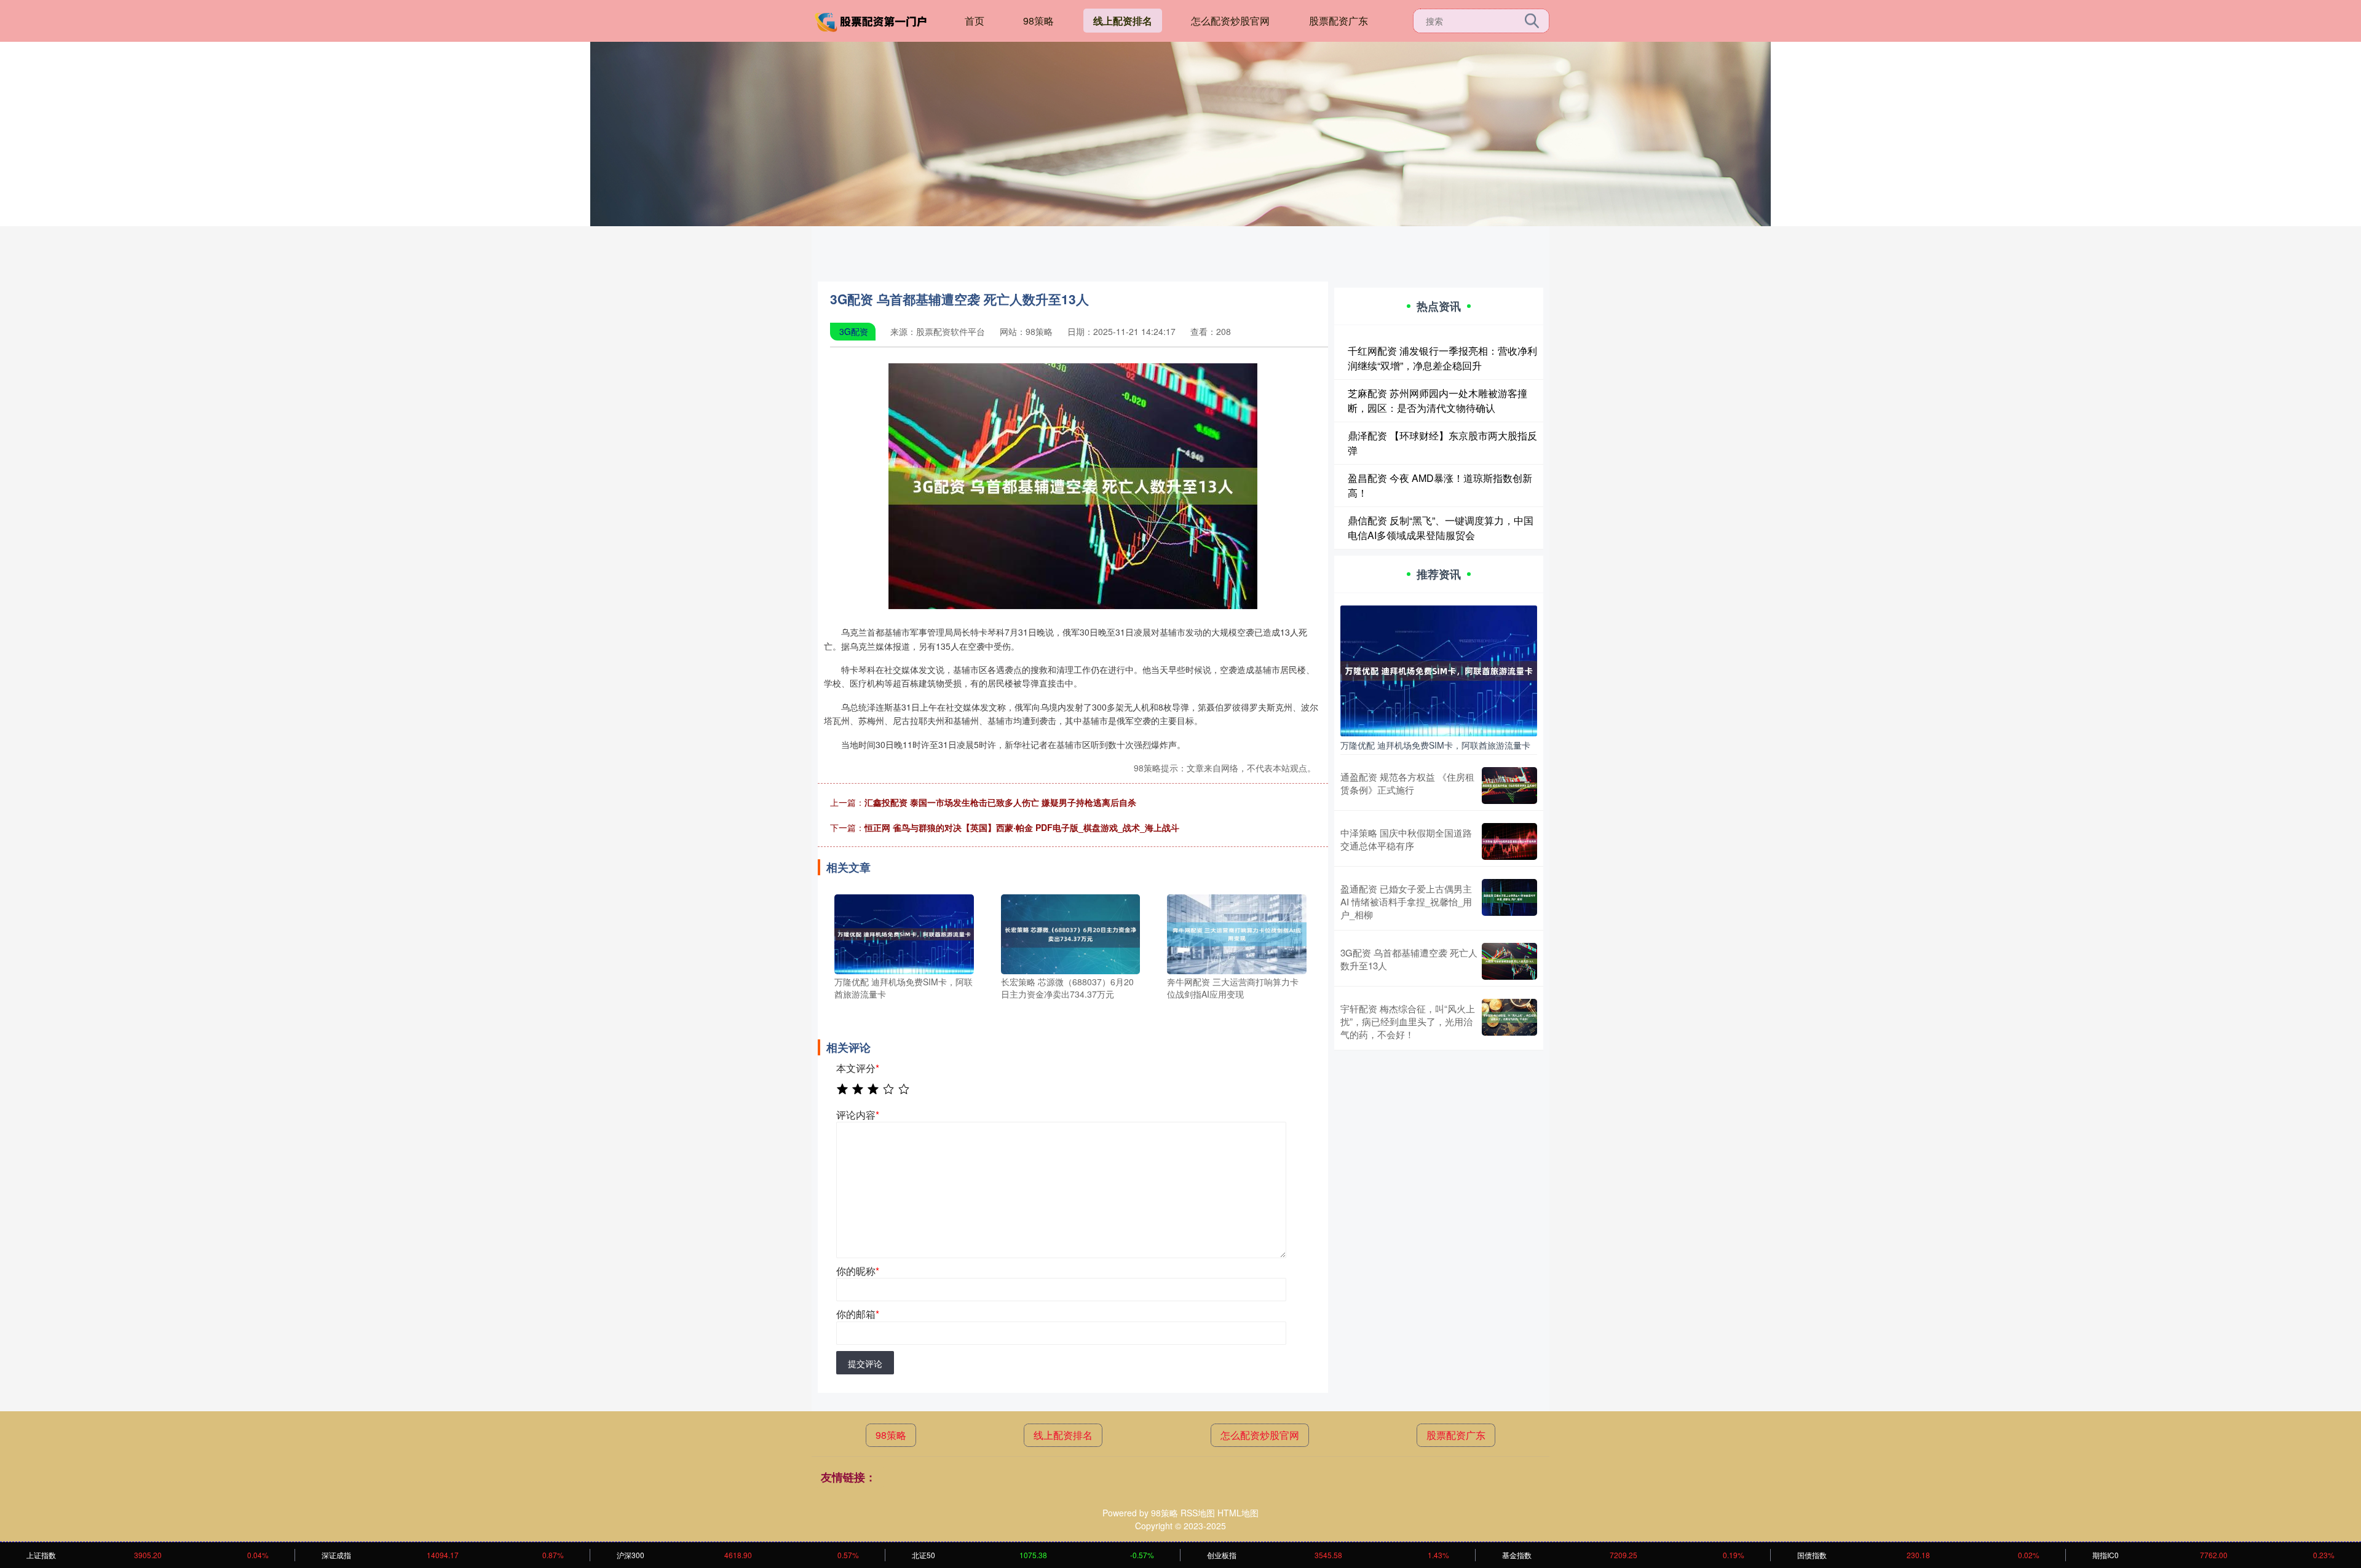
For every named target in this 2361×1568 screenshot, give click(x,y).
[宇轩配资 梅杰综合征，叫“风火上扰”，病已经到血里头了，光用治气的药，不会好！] (1509, 1021)
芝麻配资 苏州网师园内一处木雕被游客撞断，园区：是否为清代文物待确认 (1438, 400)
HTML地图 (1238, 1513)
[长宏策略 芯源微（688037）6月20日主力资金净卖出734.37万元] (1071, 933)
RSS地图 (1198, 1513)
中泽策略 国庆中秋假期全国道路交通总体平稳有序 (1406, 839)
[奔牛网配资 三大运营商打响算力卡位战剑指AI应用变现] (1237, 933)
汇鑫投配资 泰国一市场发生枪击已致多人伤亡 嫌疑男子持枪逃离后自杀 (1000, 802)
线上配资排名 (1123, 21)
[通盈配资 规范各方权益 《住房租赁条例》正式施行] (1509, 786)
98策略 (1038, 21)
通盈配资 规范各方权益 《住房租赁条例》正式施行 (1407, 783)
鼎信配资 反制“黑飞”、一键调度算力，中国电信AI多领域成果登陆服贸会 (1441, 528)
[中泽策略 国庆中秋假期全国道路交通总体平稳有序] (1509, 841)
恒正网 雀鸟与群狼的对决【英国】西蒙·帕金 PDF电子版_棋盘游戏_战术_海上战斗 (1022, 827)
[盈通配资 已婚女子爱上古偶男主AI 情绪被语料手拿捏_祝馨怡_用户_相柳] (1509, 901)
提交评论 (865, 1363)
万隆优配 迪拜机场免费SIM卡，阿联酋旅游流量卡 (1435, 745)
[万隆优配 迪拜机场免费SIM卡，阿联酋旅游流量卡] (904, 933)
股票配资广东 (1339, 21)
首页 (975, 21)
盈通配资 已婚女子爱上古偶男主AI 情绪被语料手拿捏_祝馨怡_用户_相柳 (1406, 901)
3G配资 (854, 331)
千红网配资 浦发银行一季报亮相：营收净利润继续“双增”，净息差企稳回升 (1442, 358)
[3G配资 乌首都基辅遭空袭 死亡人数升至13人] (1509, 961)
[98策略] (872, 20)
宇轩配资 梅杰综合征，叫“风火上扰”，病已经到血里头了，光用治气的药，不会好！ (1408, 1021)
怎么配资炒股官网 (1230, 21)
